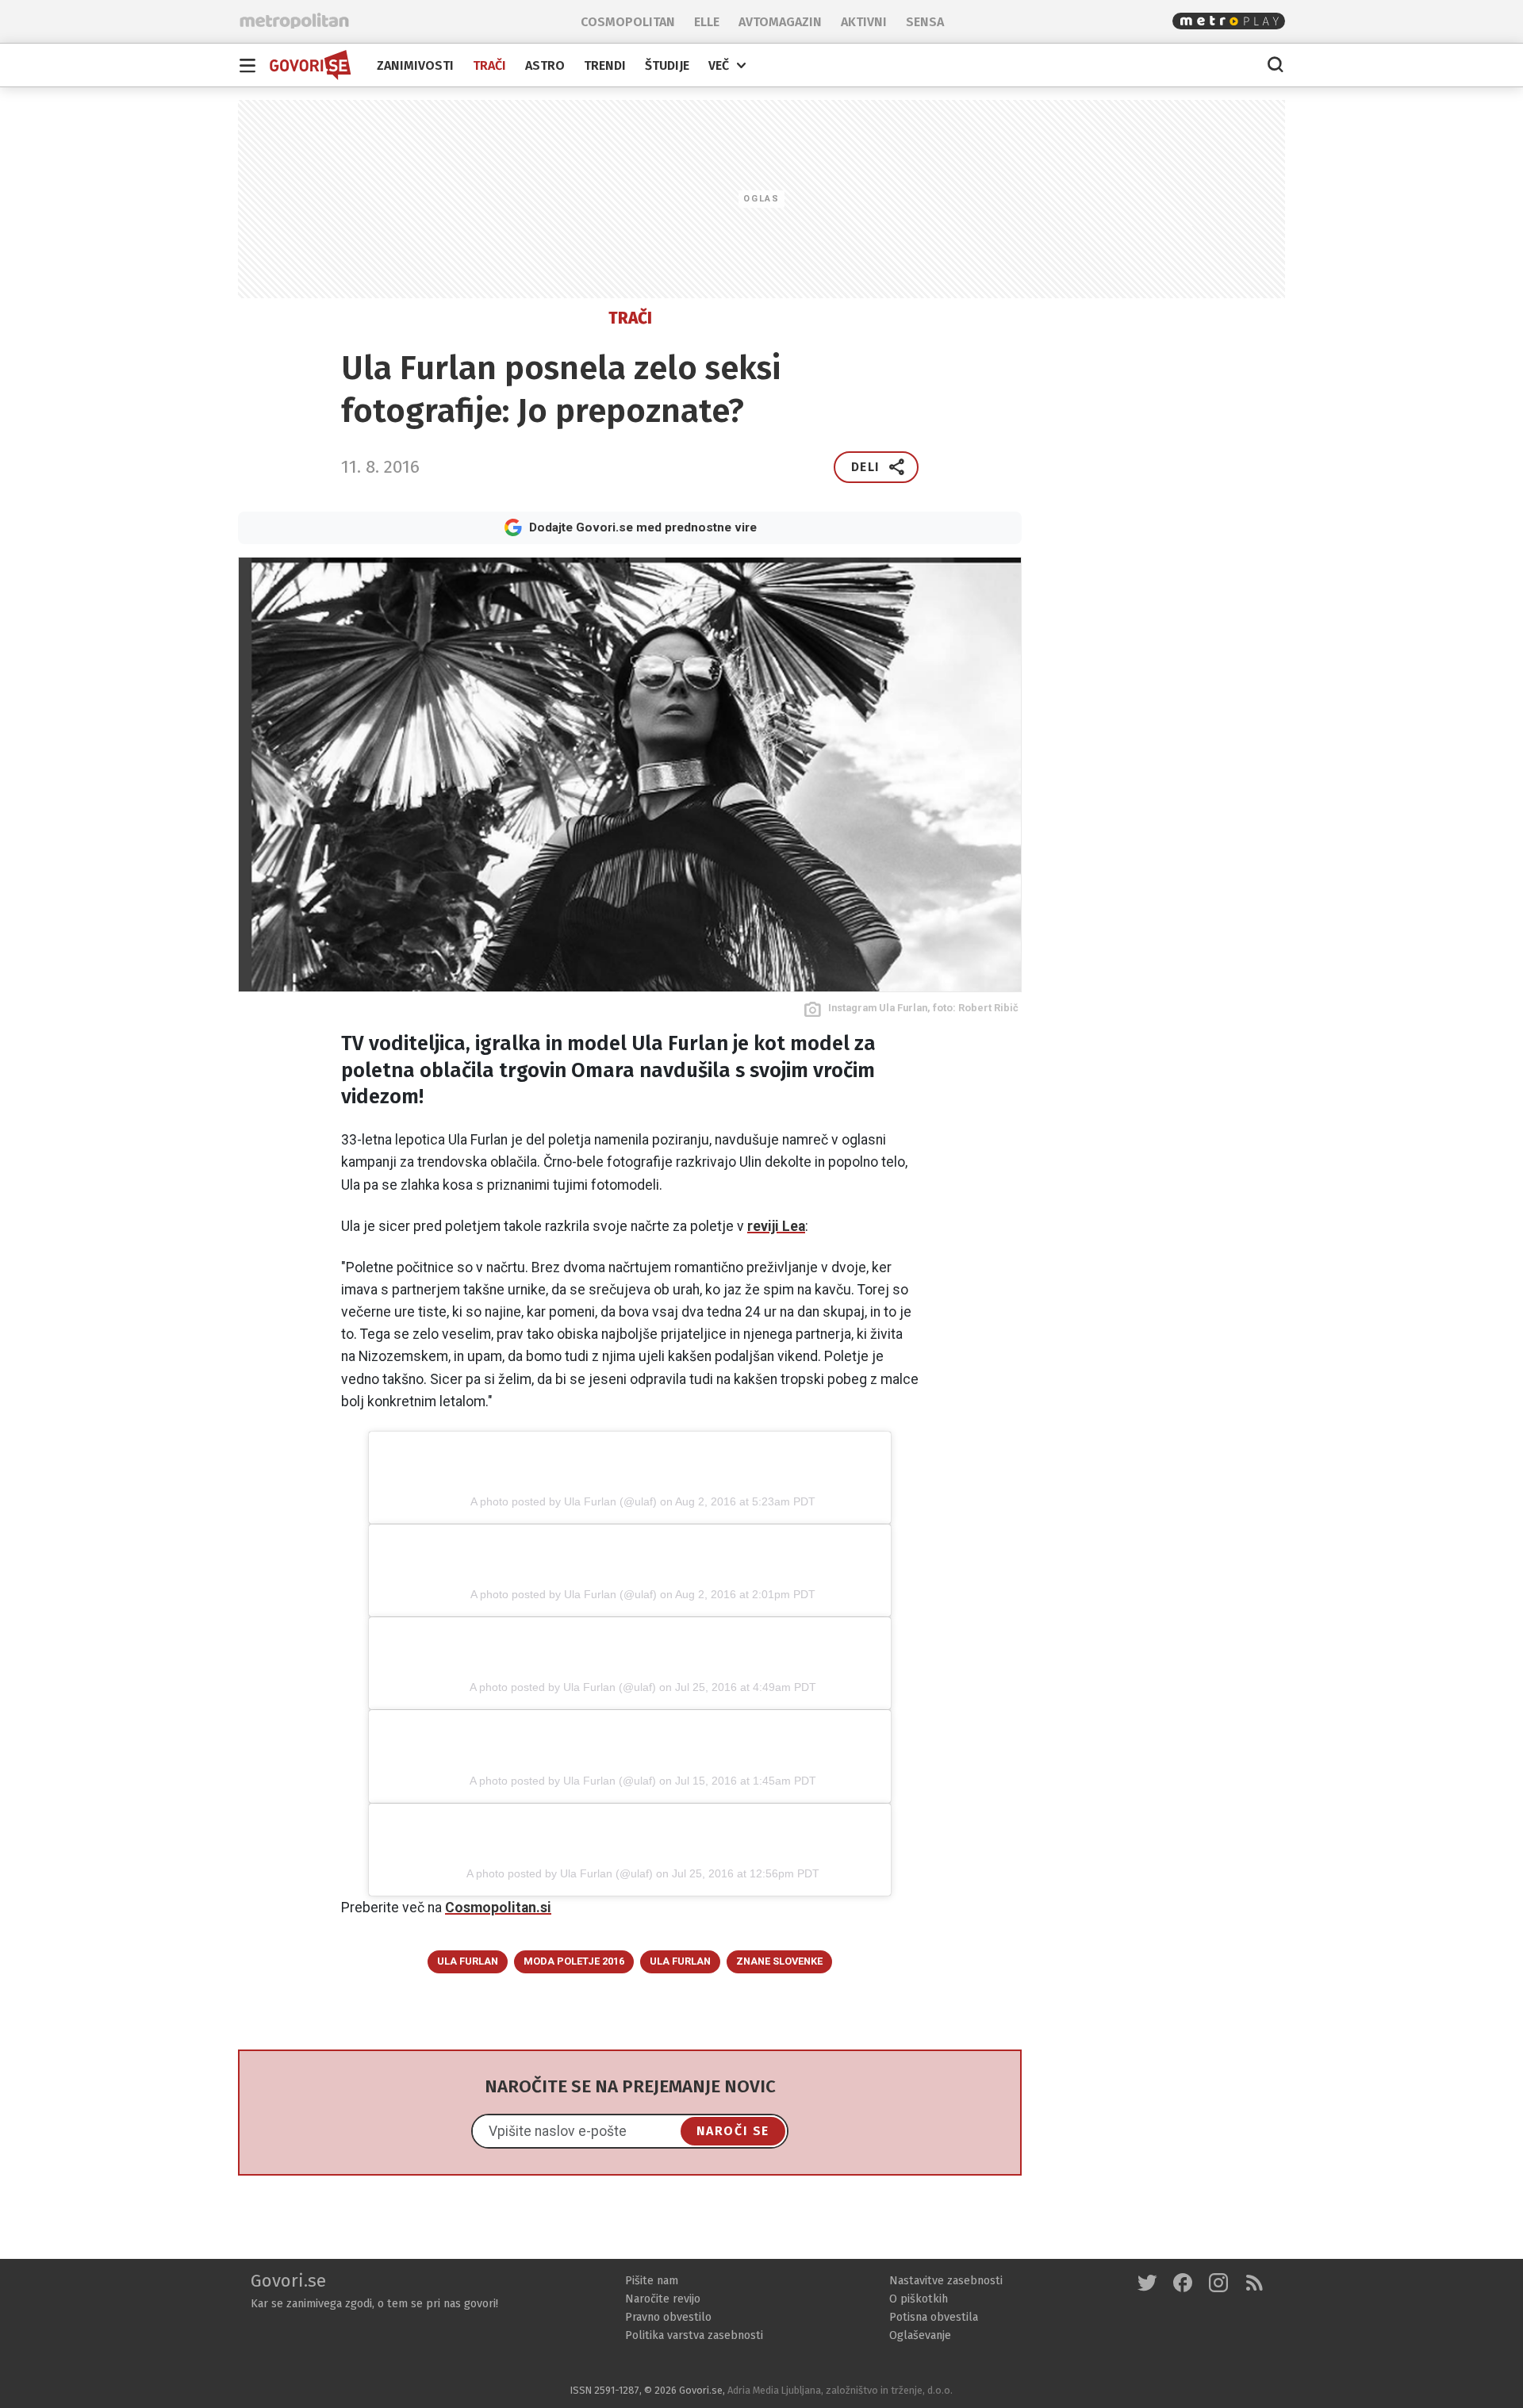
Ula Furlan (468, 1961)
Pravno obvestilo (668, 2317)
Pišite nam (652, 2281)
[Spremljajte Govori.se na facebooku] (1183, 2285)
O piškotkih (919, 2299)
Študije (667, 66)
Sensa (925, 22)
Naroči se (733, 2131)
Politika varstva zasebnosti (694, 2335)
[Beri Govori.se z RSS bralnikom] (1254, 2285)
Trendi (605, 66)
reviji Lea (776, 1226)
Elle (707, 22)
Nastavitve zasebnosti (946, 2281)
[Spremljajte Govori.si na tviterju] (1147, 2285)
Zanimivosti (415, 66)
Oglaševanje (920, 2335)
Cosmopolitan (628, 22)
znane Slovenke (779, 1961)
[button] (876, 467)
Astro (545, 66)
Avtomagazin (780, 22)
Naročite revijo (663, 2299)
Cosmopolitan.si (498, 1908)
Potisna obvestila (934, 2317)
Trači (489, 66)
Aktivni (864, 22)
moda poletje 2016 (574, 1961)
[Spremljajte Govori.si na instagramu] (1219, 2285)
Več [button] (719, 65)
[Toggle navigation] (247, 65)
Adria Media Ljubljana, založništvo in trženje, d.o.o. (840, 2390)
